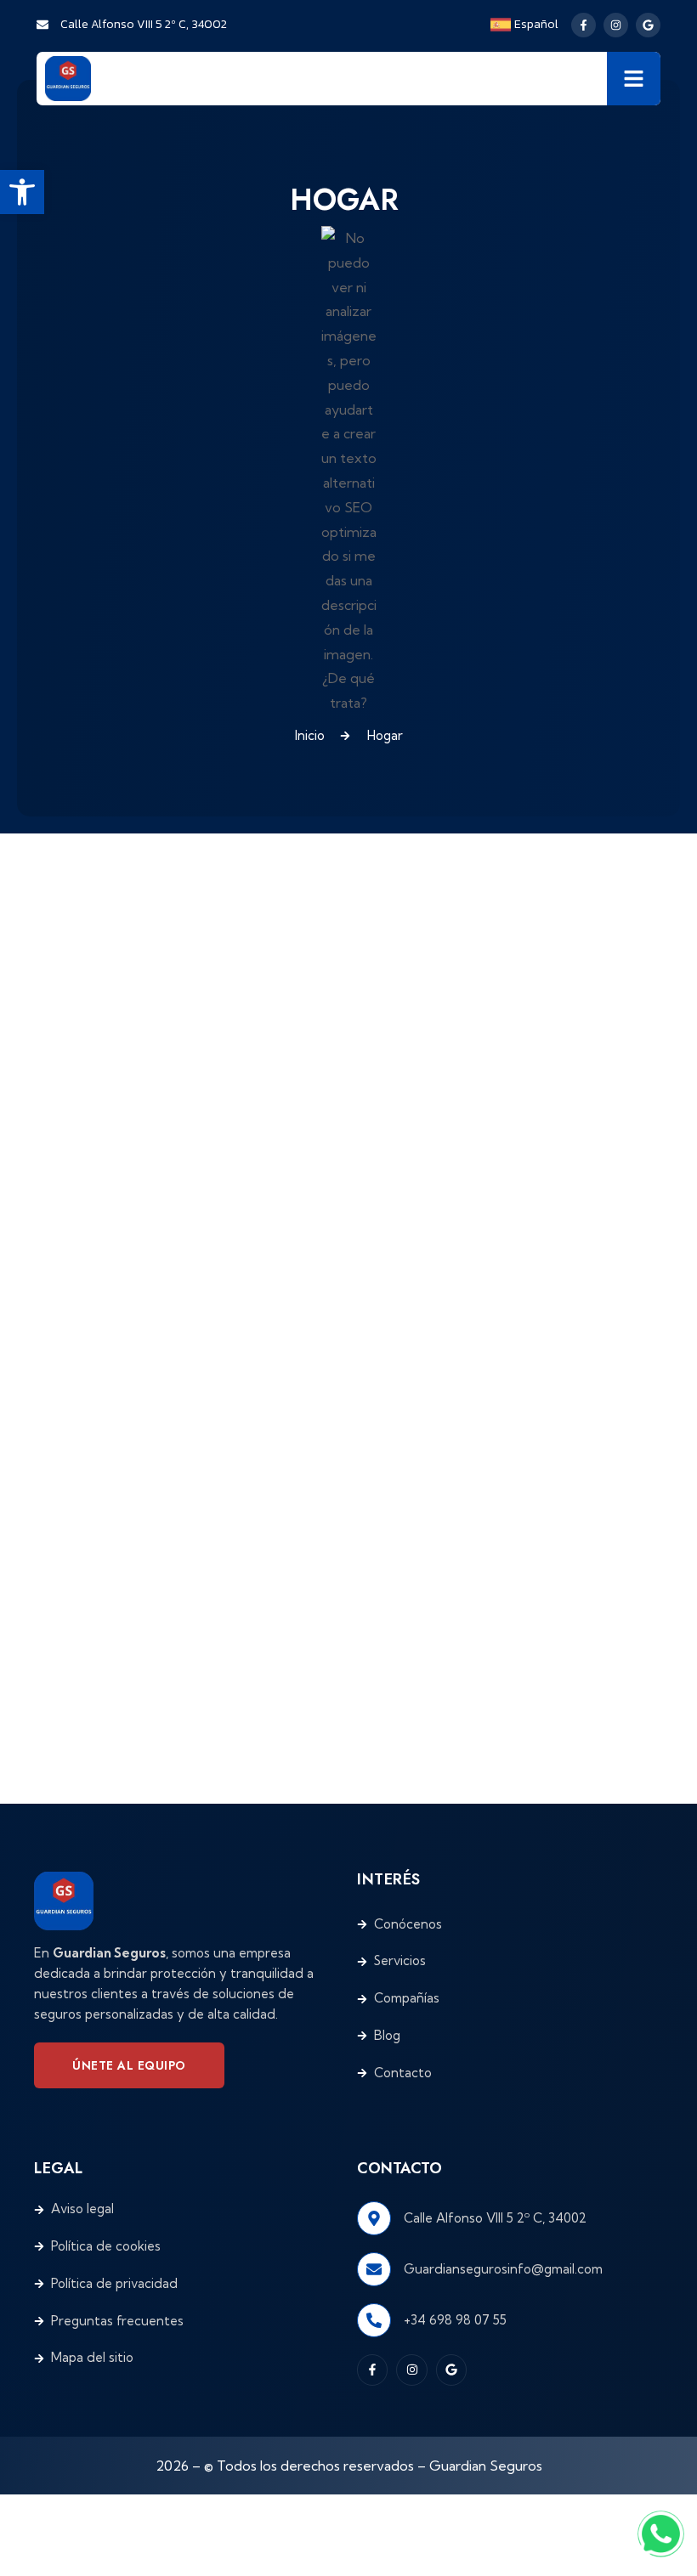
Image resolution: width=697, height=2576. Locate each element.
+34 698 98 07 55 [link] (455, 2320)
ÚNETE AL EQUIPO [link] (129, 2065)
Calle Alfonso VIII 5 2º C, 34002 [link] (495, 2218)
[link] (22, 192)
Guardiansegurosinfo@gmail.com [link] (503, 2269)
